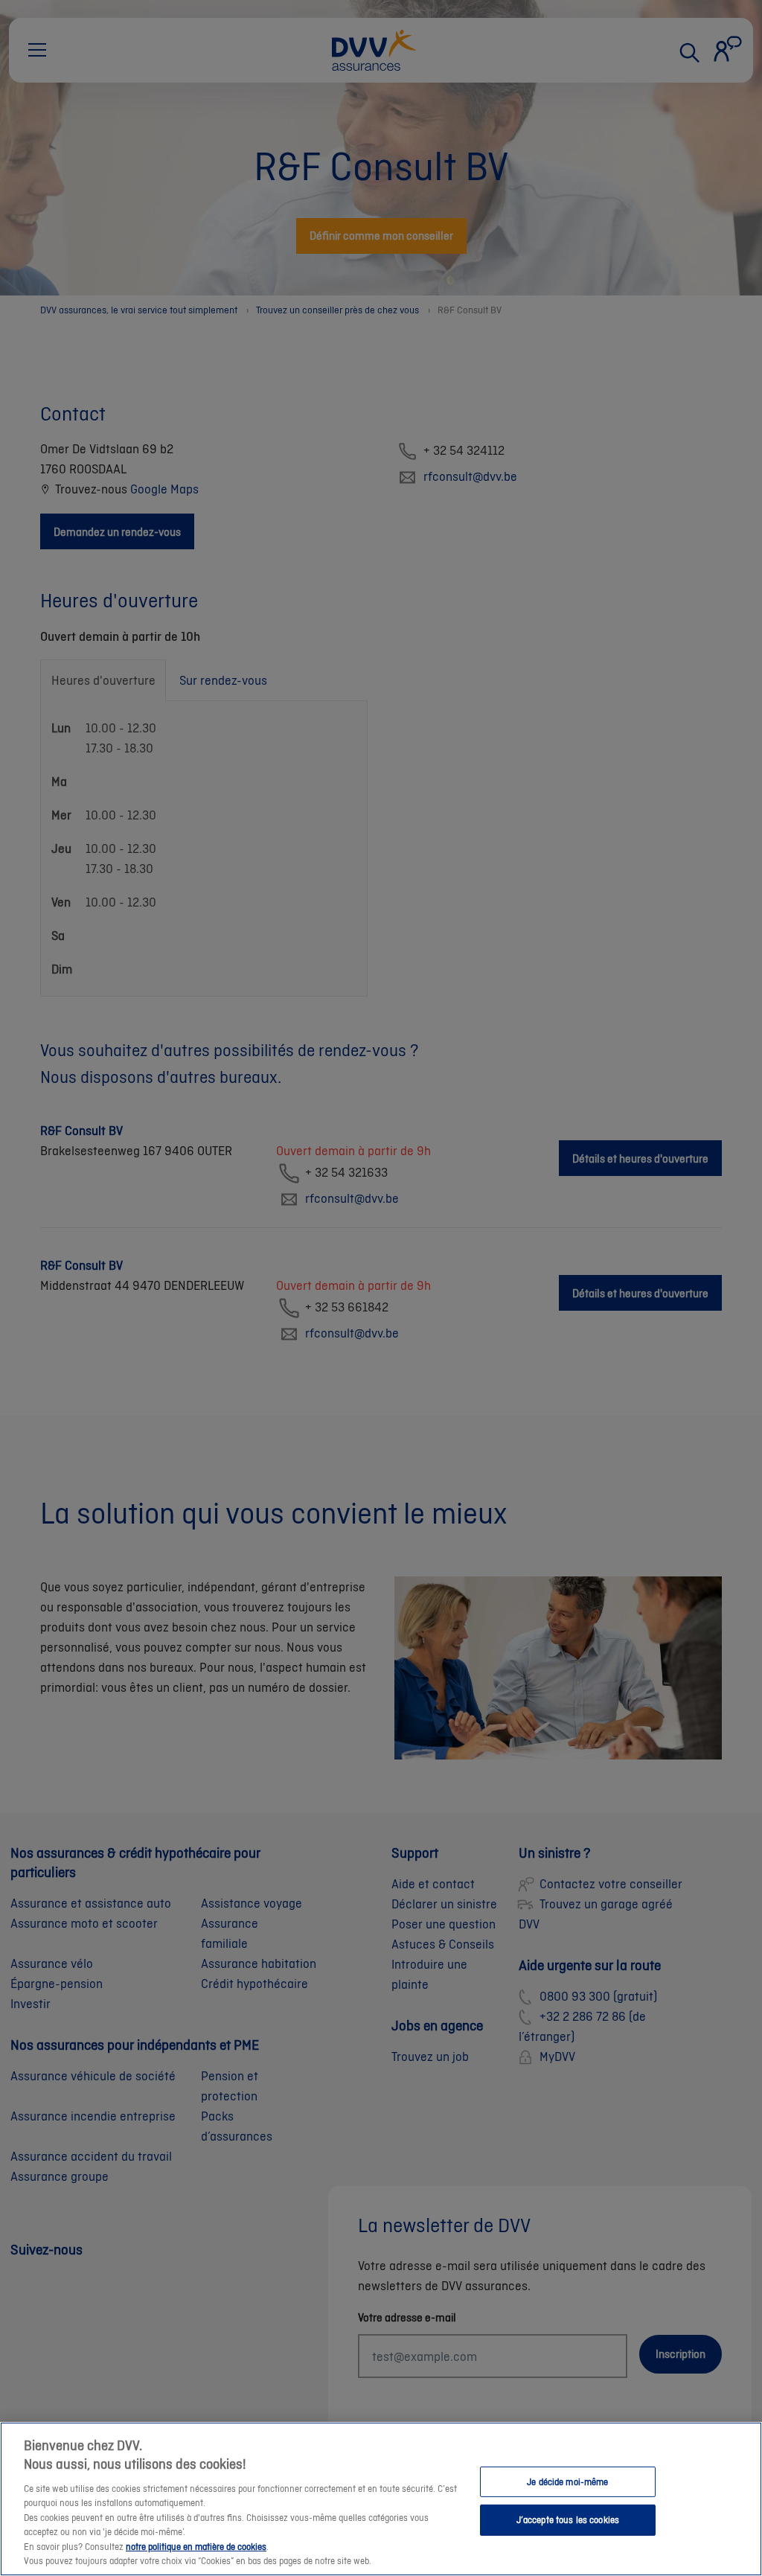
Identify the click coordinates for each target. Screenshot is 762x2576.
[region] (381, 2499)
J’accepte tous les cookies (568, 2520)
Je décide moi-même (567, 2481)
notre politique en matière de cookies (196, 2547)
